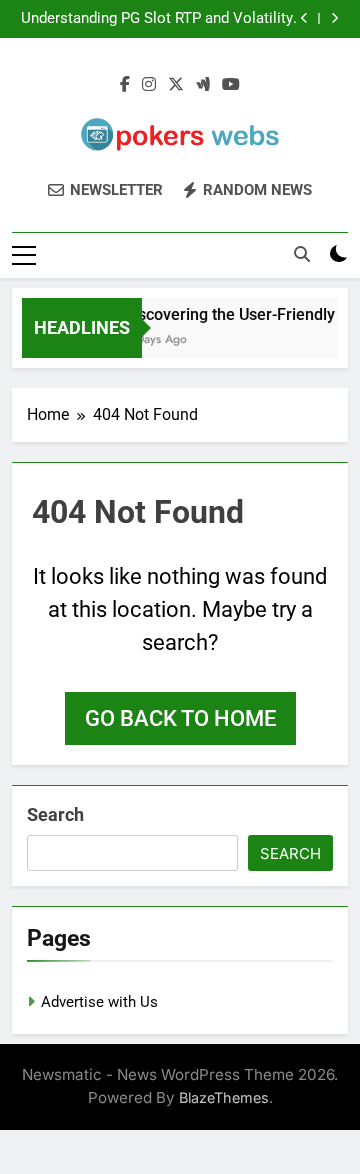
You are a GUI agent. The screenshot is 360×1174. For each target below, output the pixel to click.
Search (55, 814)
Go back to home (180, 718)
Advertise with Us (99, 1002)
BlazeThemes (224, 1097)
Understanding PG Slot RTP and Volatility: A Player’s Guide (159, 19)
